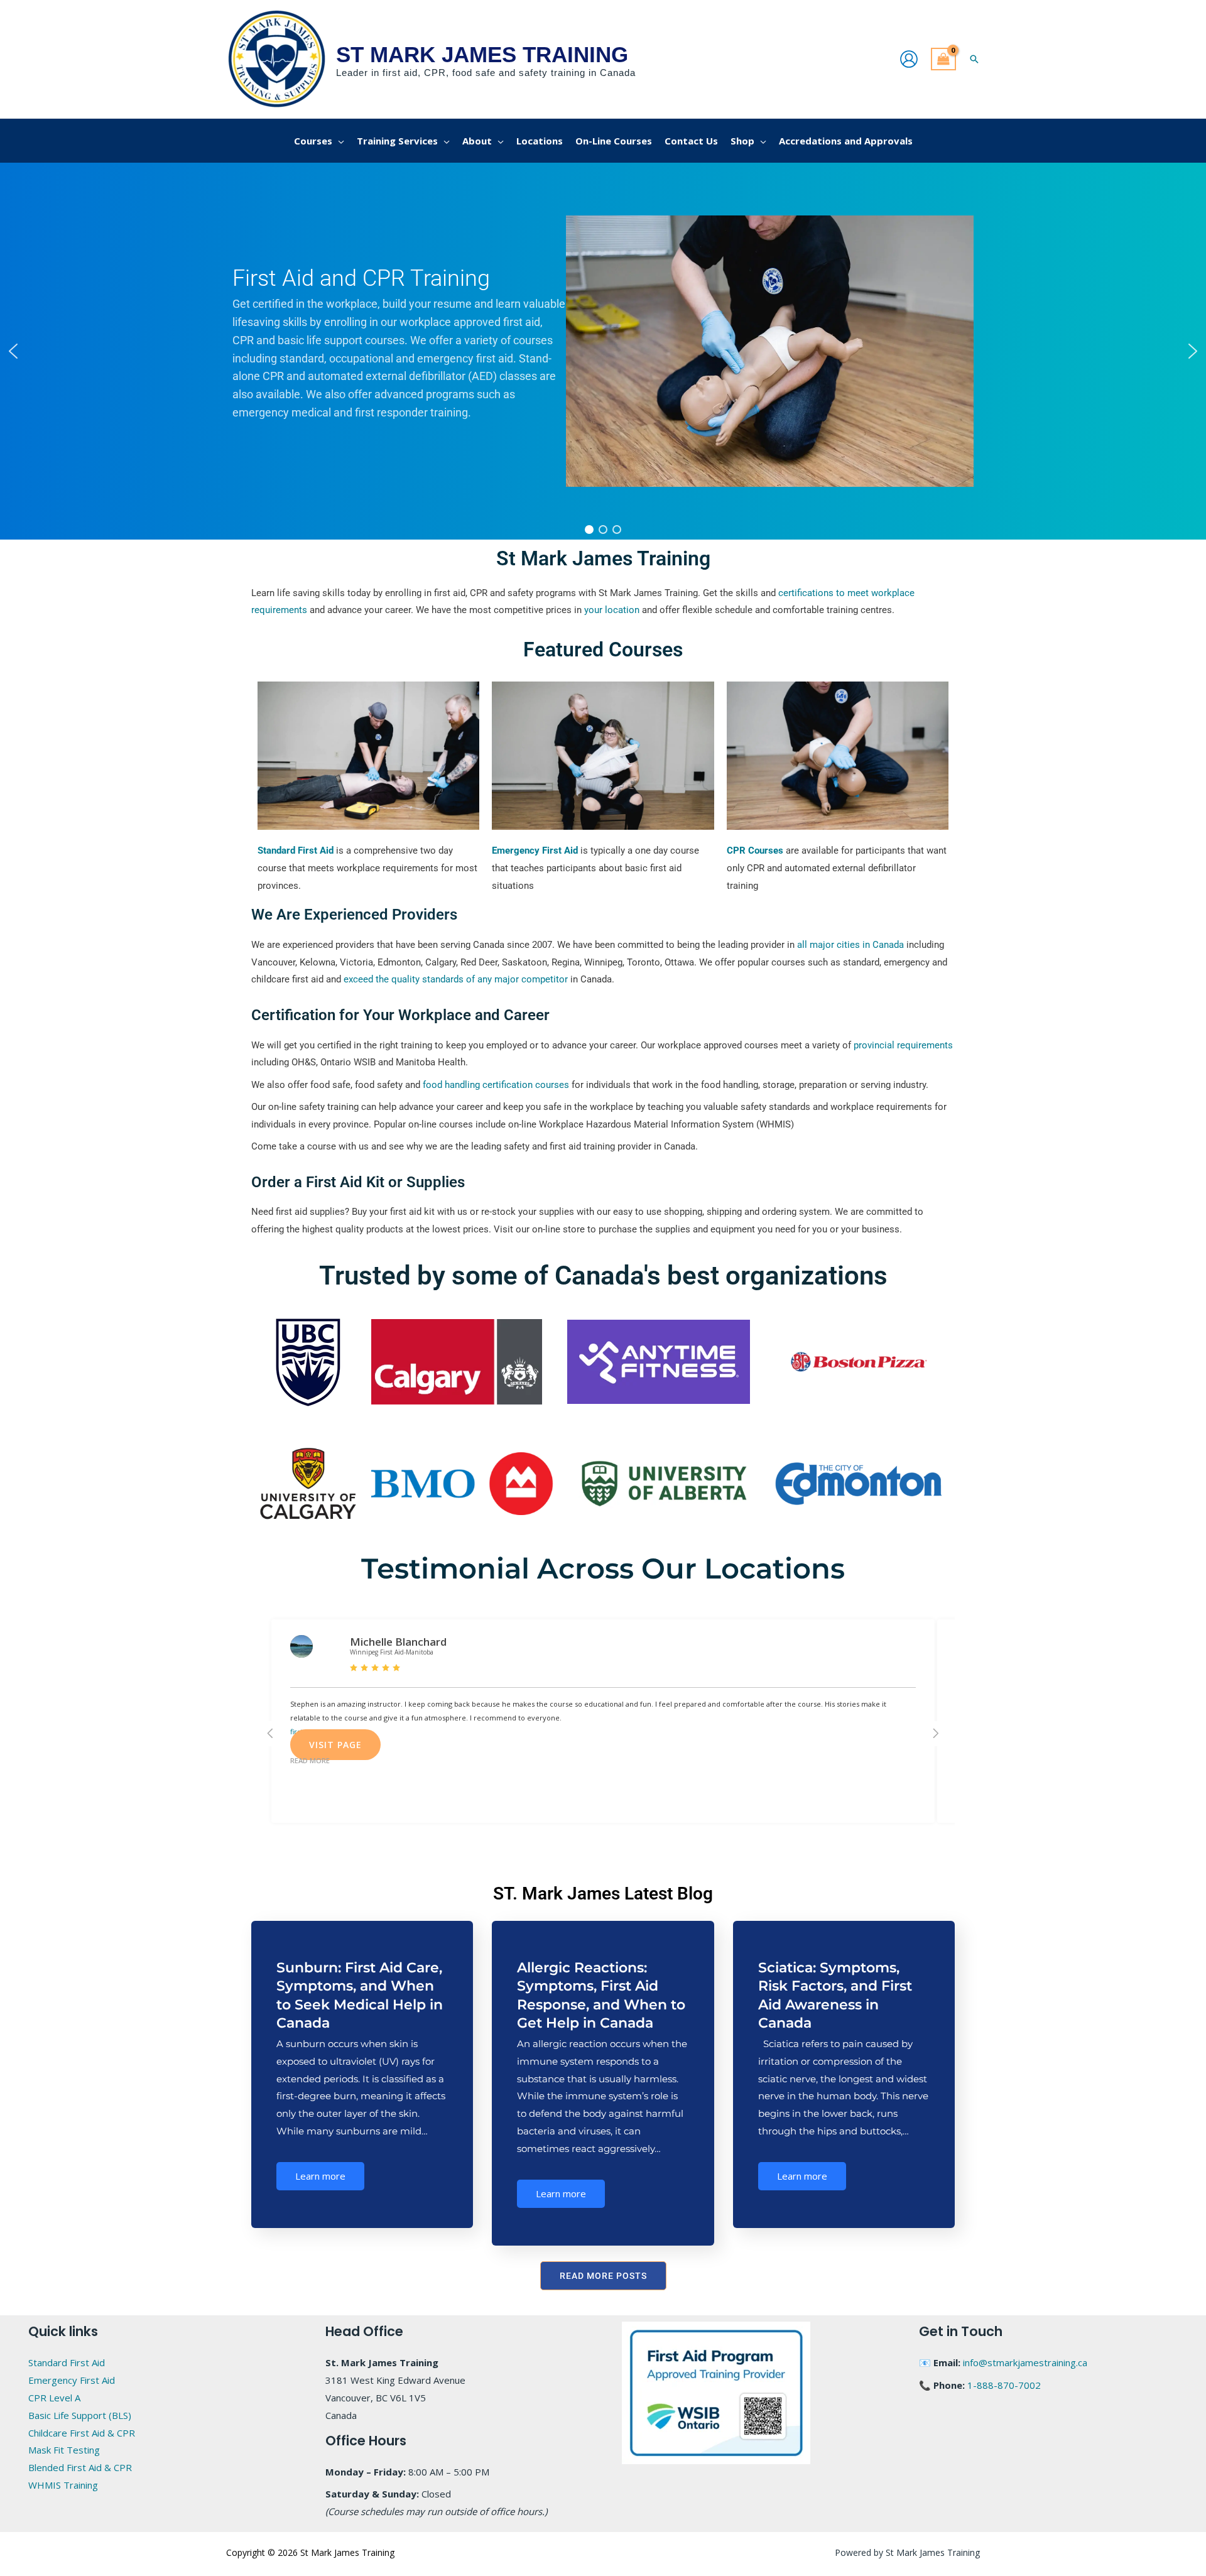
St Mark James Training (482, 54)
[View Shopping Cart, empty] (943, 59)
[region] (603, 351)
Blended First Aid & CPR (80, 2467)
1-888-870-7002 (1004, 2385)
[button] (974, 59)
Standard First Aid (67, 2362)
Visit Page (335, 1745)
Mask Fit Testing (64, 2450)
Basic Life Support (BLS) (80, 2415)
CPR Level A (54, 2398)
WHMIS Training (63, 2485)
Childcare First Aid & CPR (82, 2433)
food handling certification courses (496, 1085)
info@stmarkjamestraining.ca (1025, 2362)
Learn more (320, 2176)
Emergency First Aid (72, 2380)
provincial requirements (903, 1045)
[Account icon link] (909, 59)
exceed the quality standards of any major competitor (456, 979)
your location (612, 610)
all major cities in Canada (850, 945)
